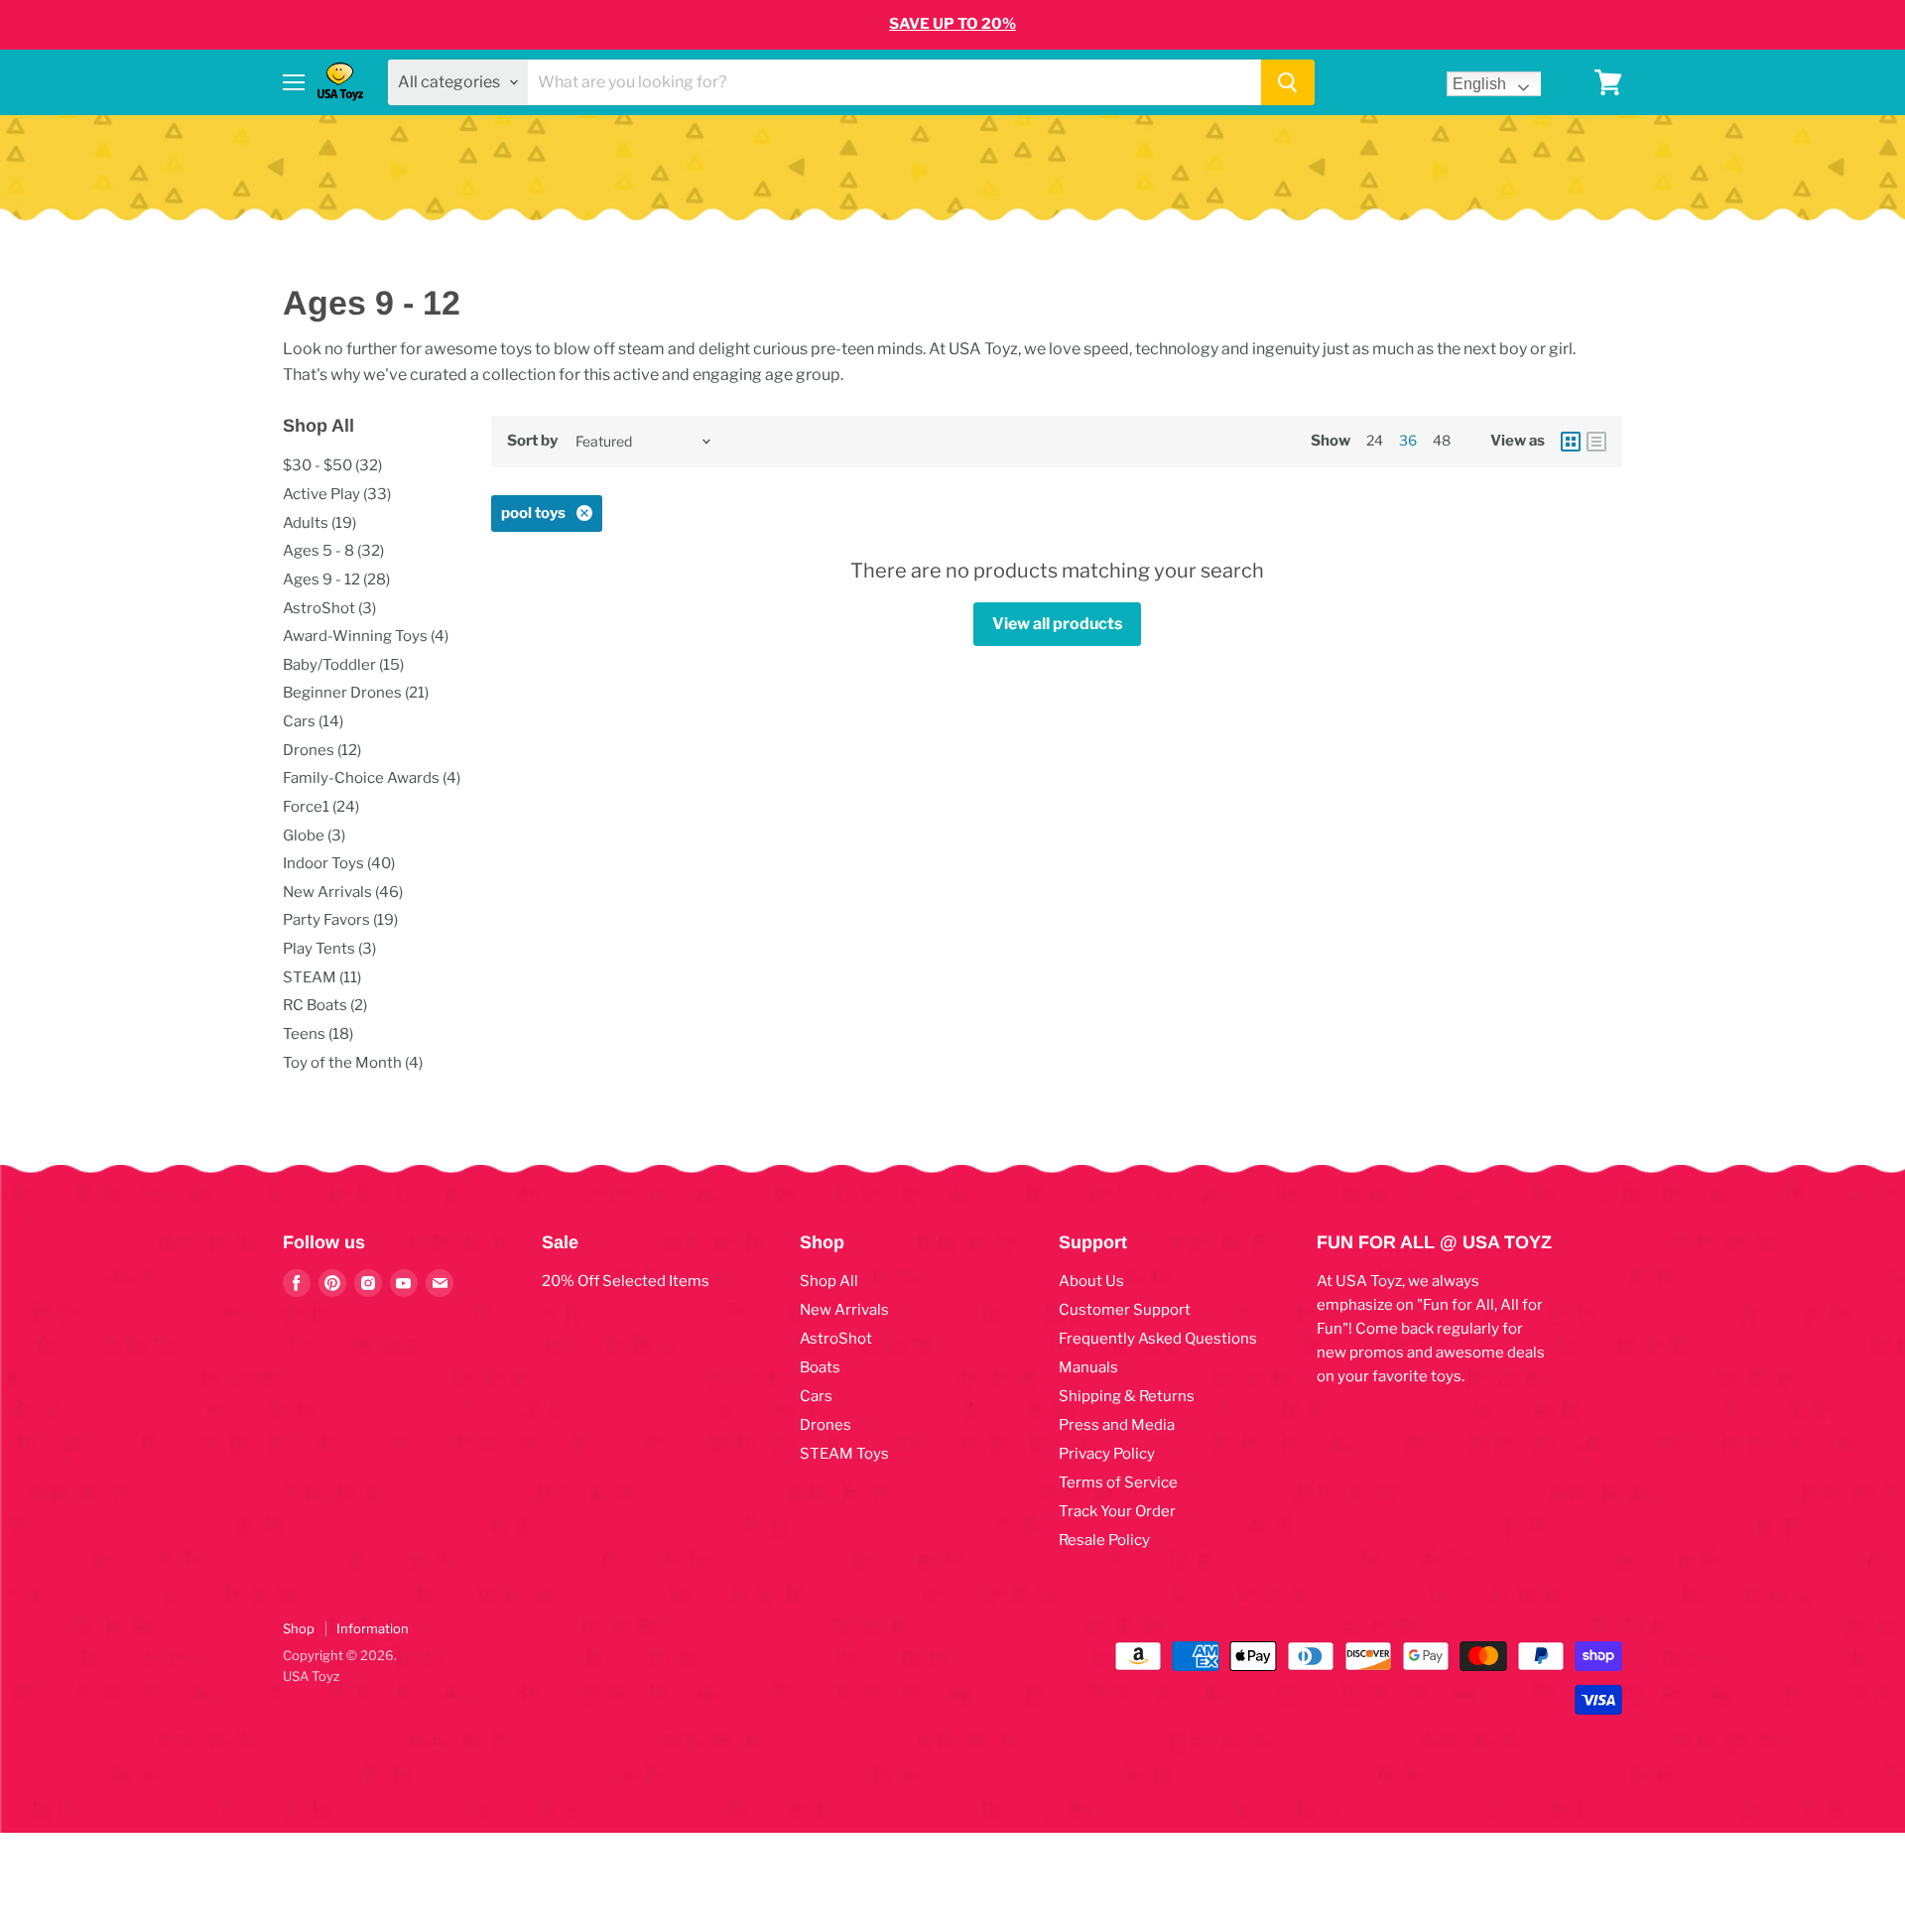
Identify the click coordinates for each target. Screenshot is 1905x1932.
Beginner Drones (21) (356, 693)
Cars (816, 1396)
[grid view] (1571, 442)
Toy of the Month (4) (353, 1063)
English (1479, 84)
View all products (1057, 624)
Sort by (532, 441)
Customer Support (1125, 1310)
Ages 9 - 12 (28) (336, 580)
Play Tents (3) (329, 949)
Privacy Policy (1107, 1454)
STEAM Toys (844, 1454)
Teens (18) (318, 1034)
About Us (1091, 1281)
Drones (825, 1425)
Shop (299, 1628)
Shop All (829, 1281)
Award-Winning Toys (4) (366, 636)
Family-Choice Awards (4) (372, 778)
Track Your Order (1117, 1511)
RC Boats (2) (325, 1005)
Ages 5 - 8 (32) (333, 551)
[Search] (1288, 82)
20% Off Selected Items (626, 1281)
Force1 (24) (321, 807)
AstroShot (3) (329, 608)
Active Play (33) (337, 494)
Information (373, 1628)
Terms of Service (1118, 1482)
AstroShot (836, 1339)
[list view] (1596, 442)
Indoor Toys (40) (339, 863)
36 (1408, 440)
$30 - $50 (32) (332, 465)
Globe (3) (314, 836)
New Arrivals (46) (343, 892)
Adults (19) (319, 523)
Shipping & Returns (1127, 1396)
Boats (820, 1367)
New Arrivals (844, 1310)
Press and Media (1117, 1425)
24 (1375, 440)
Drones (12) (322, 750)
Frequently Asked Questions (1158, 1339)
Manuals (1088, 1367)
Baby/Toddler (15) (343, 665)
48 (1442, 440)
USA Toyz (311, 1676)
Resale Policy (1104, 1540)
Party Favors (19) (340, 920)
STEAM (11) (322, 977)
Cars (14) (313, 721)
